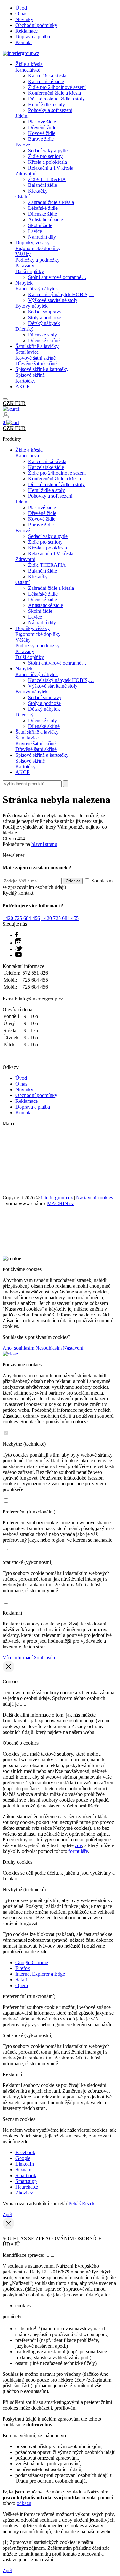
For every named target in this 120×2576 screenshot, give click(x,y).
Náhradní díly (42, 237)
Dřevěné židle (42, 127)
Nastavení (73, 1348)
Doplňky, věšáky (32, 243)
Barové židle (41, 139)
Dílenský (24, 329)
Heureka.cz (27, 2187)
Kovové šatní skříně (36, 358)
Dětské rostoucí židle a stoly (56, 99)
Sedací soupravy (45, 312)
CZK (9, 403)
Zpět (7, 2214)
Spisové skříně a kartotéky (42, 369)
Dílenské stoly (43, 335)
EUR (20, 403)
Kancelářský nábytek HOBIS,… (61, 294)
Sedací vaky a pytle (48, 150)
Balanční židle (43, 185)
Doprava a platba (33, 37)
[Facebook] (17, 935)
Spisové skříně (30, 375)
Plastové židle (42, 122)
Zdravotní (25, 174)
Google (23, 2158)
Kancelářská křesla (47, 76)
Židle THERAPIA (47, 179)
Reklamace (27, 31)
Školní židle (40, 225)
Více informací (18, 1658)
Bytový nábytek (32, 306)
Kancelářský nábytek (37, 289)
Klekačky (38, 191)
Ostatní (23, 197)
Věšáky (23, 254)
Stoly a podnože (44, 317)
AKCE (23, 387)
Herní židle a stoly (47, 104)
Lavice (35, 231)
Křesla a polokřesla (48, 162)
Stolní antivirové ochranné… (57, 277)
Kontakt (24, 42)
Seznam (23, 2170)
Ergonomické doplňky (38, 248)
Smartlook (26, 2175)
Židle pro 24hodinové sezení (57, 87)
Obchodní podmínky (36, 25)
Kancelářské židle (46, 81)
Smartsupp (26, 2181)
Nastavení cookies (95, 1198)
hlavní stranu (44, 844)
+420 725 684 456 (21, 918)
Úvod (21, 8)
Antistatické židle (46, 220)
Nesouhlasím (49, 1348)
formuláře (78, 1851)
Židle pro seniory (45, 156)
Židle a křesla (29, 64)
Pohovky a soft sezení (50, 110)
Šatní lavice (27, 352)
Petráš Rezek (82, 2204)
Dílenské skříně (44, 340)
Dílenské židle (43, 214)
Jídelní (22, 116)
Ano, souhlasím (18, 1348)
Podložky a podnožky (37, 260)
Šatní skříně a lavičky (37, 346)
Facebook (25, 2152)
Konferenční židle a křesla (55, 93)
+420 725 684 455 (60, 918)
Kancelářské (28, 70)
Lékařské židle (43, 208)
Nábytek (24, 283)
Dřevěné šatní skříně (36, 363)
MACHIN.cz (60, 1203)
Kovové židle (42, 133)
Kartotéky (25, 381)
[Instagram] (18, 943)
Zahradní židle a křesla (51, 202)
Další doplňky (30, 271)
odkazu (24, 2503)
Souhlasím (44, 1658)
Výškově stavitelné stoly (53, 300)
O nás (21, 14)
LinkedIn (25, 2164)
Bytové (23, 145)
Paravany (25, 266)
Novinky (24, 19)
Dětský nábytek (44, 323)
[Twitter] (19, 949)
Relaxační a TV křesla (51, 168)
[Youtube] (19, 955)
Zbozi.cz (24, 2193)
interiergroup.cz (57, 1198)
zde (78, 1845)
